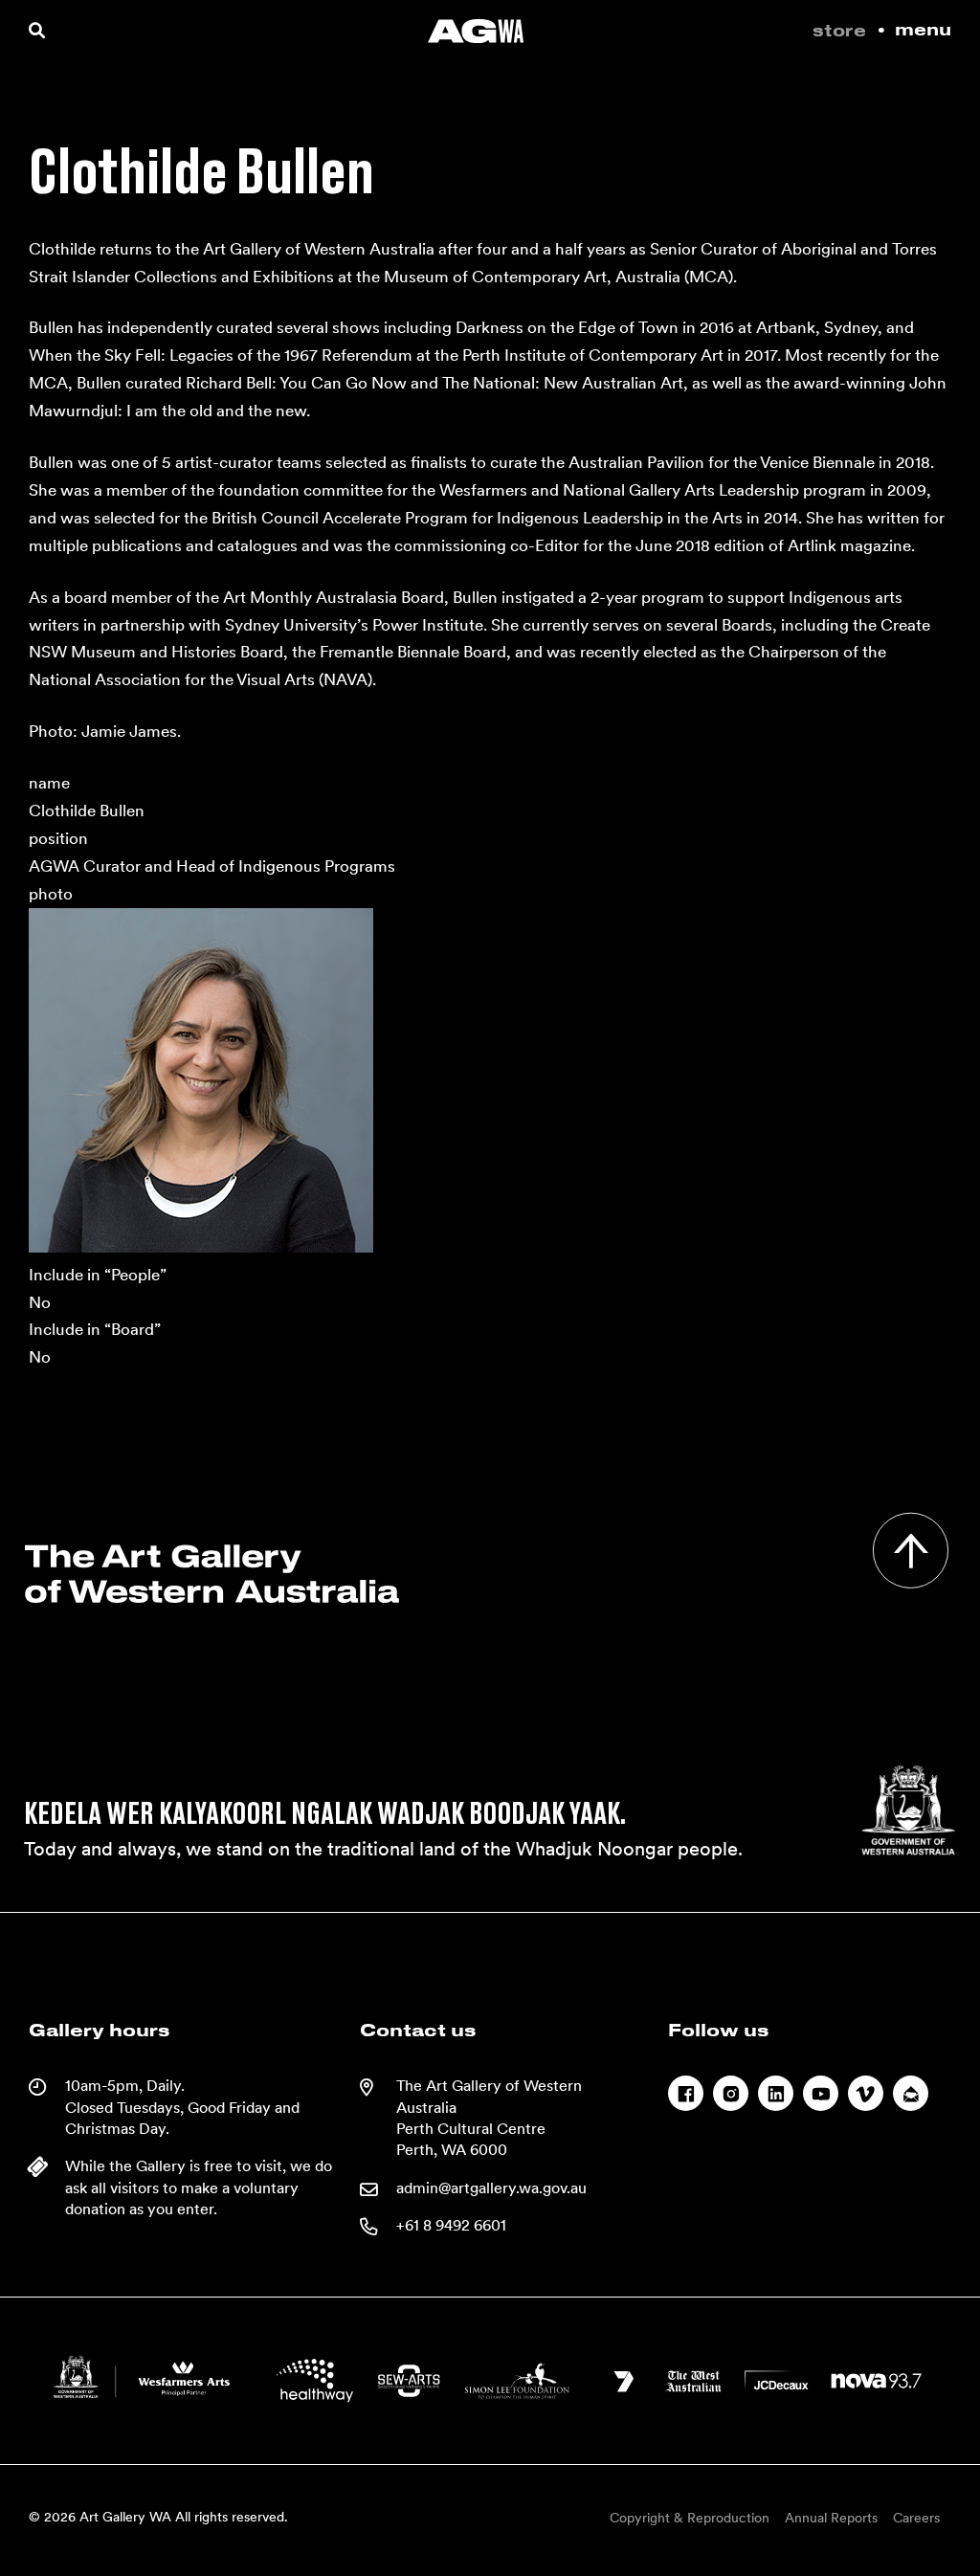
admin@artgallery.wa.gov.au (491, 2188)
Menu (923, 31)
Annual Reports (831, 2518)
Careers (916, 2518)
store (839, 32)
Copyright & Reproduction (690, 2518)
